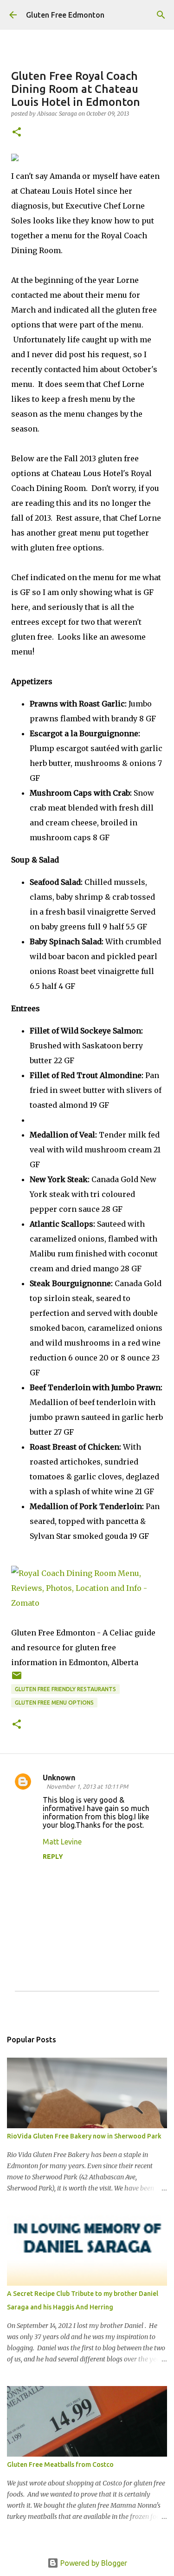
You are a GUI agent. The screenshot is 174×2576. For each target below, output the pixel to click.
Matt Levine (62, 1842)
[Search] (161, 15)
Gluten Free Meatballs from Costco (60, 2465)
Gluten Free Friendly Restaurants (65, 1689)
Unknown (59, 1778)
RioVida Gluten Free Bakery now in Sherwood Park (84, 2136)
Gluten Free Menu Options (54, 1703)
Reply (53, 1857)
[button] (17, 133)
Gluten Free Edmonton (65, 15)
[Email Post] (17, 1679)
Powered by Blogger (93, 2563)
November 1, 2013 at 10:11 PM (87, 1786)
